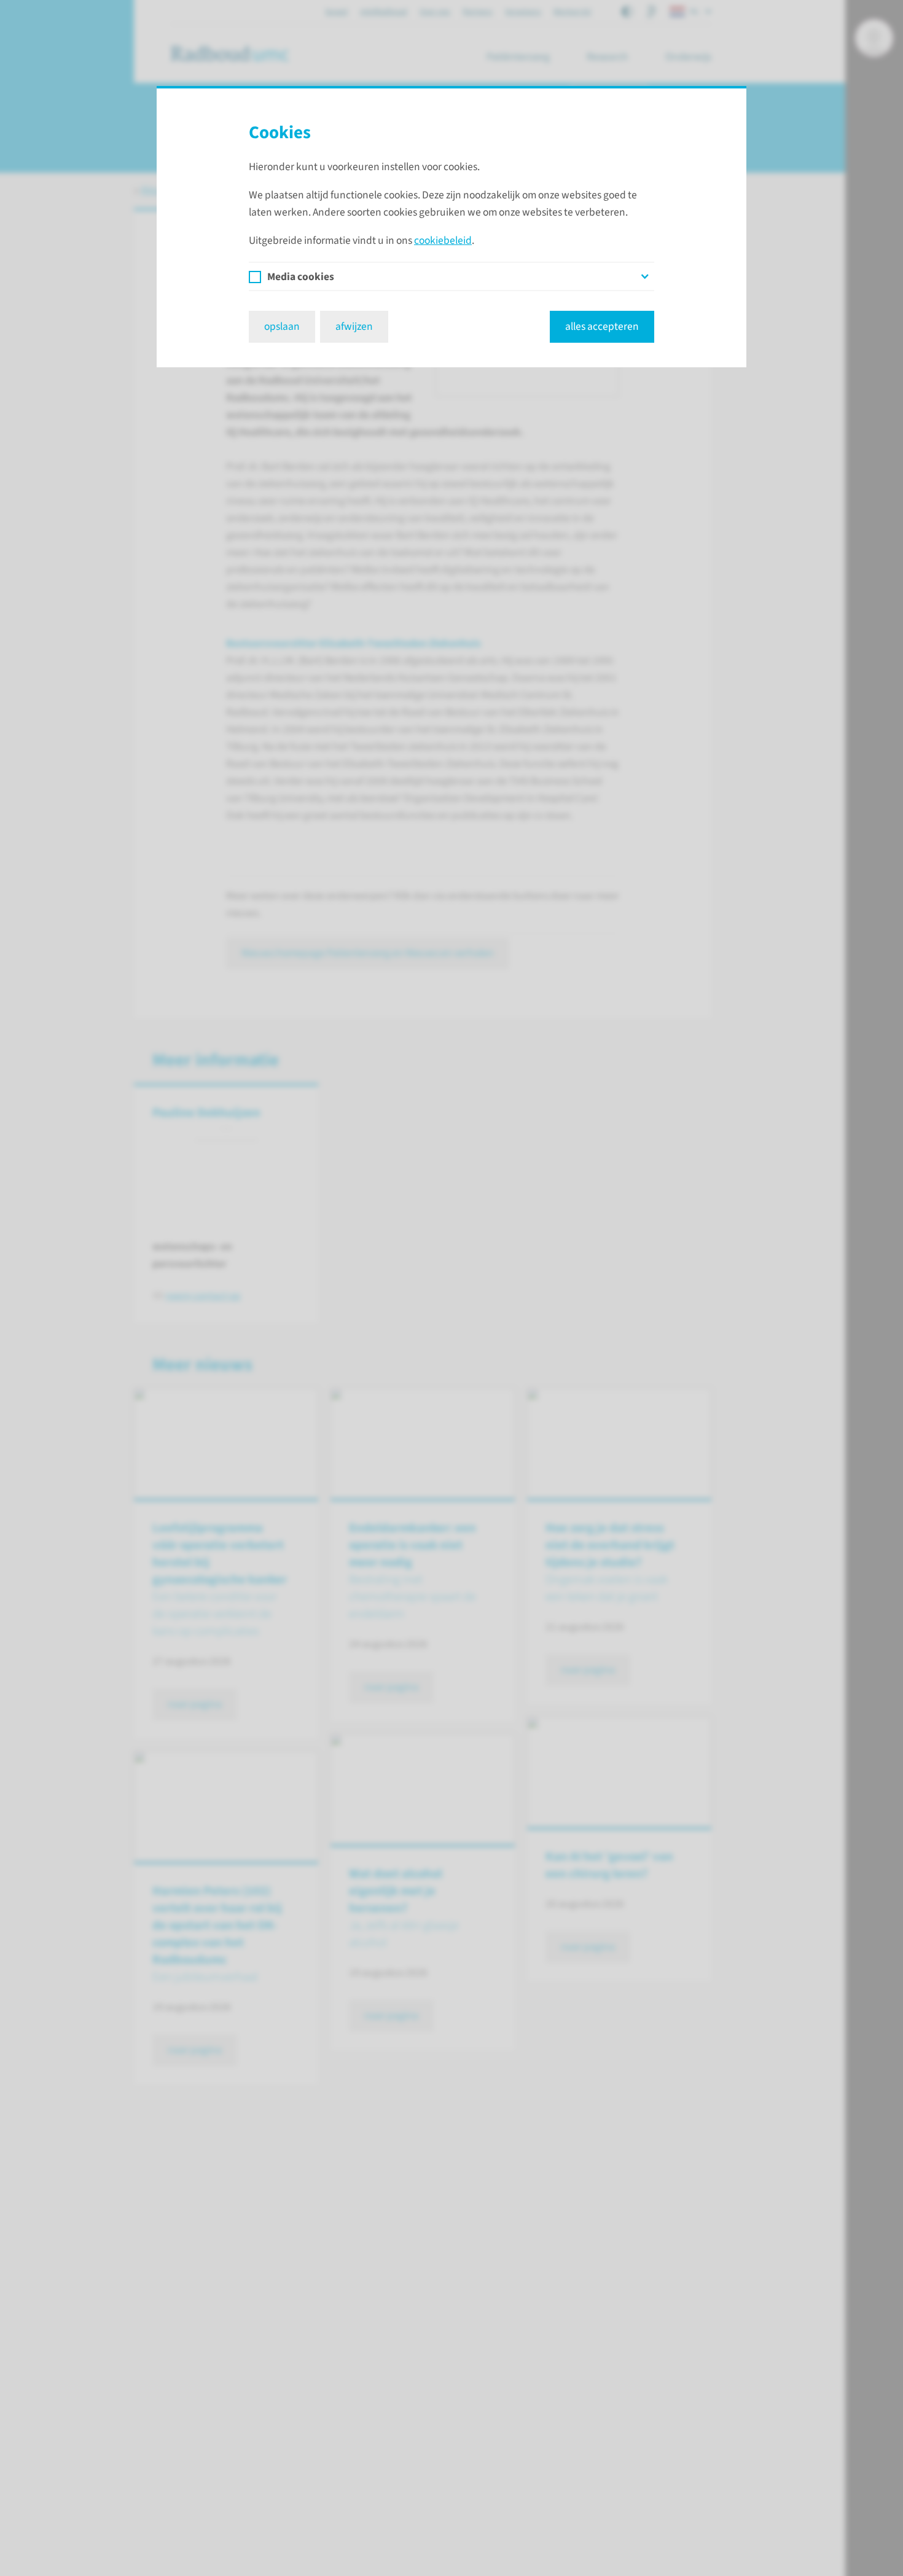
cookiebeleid (443, 240)
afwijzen (354, 326)
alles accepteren (602, 326)
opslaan (282, 326)
